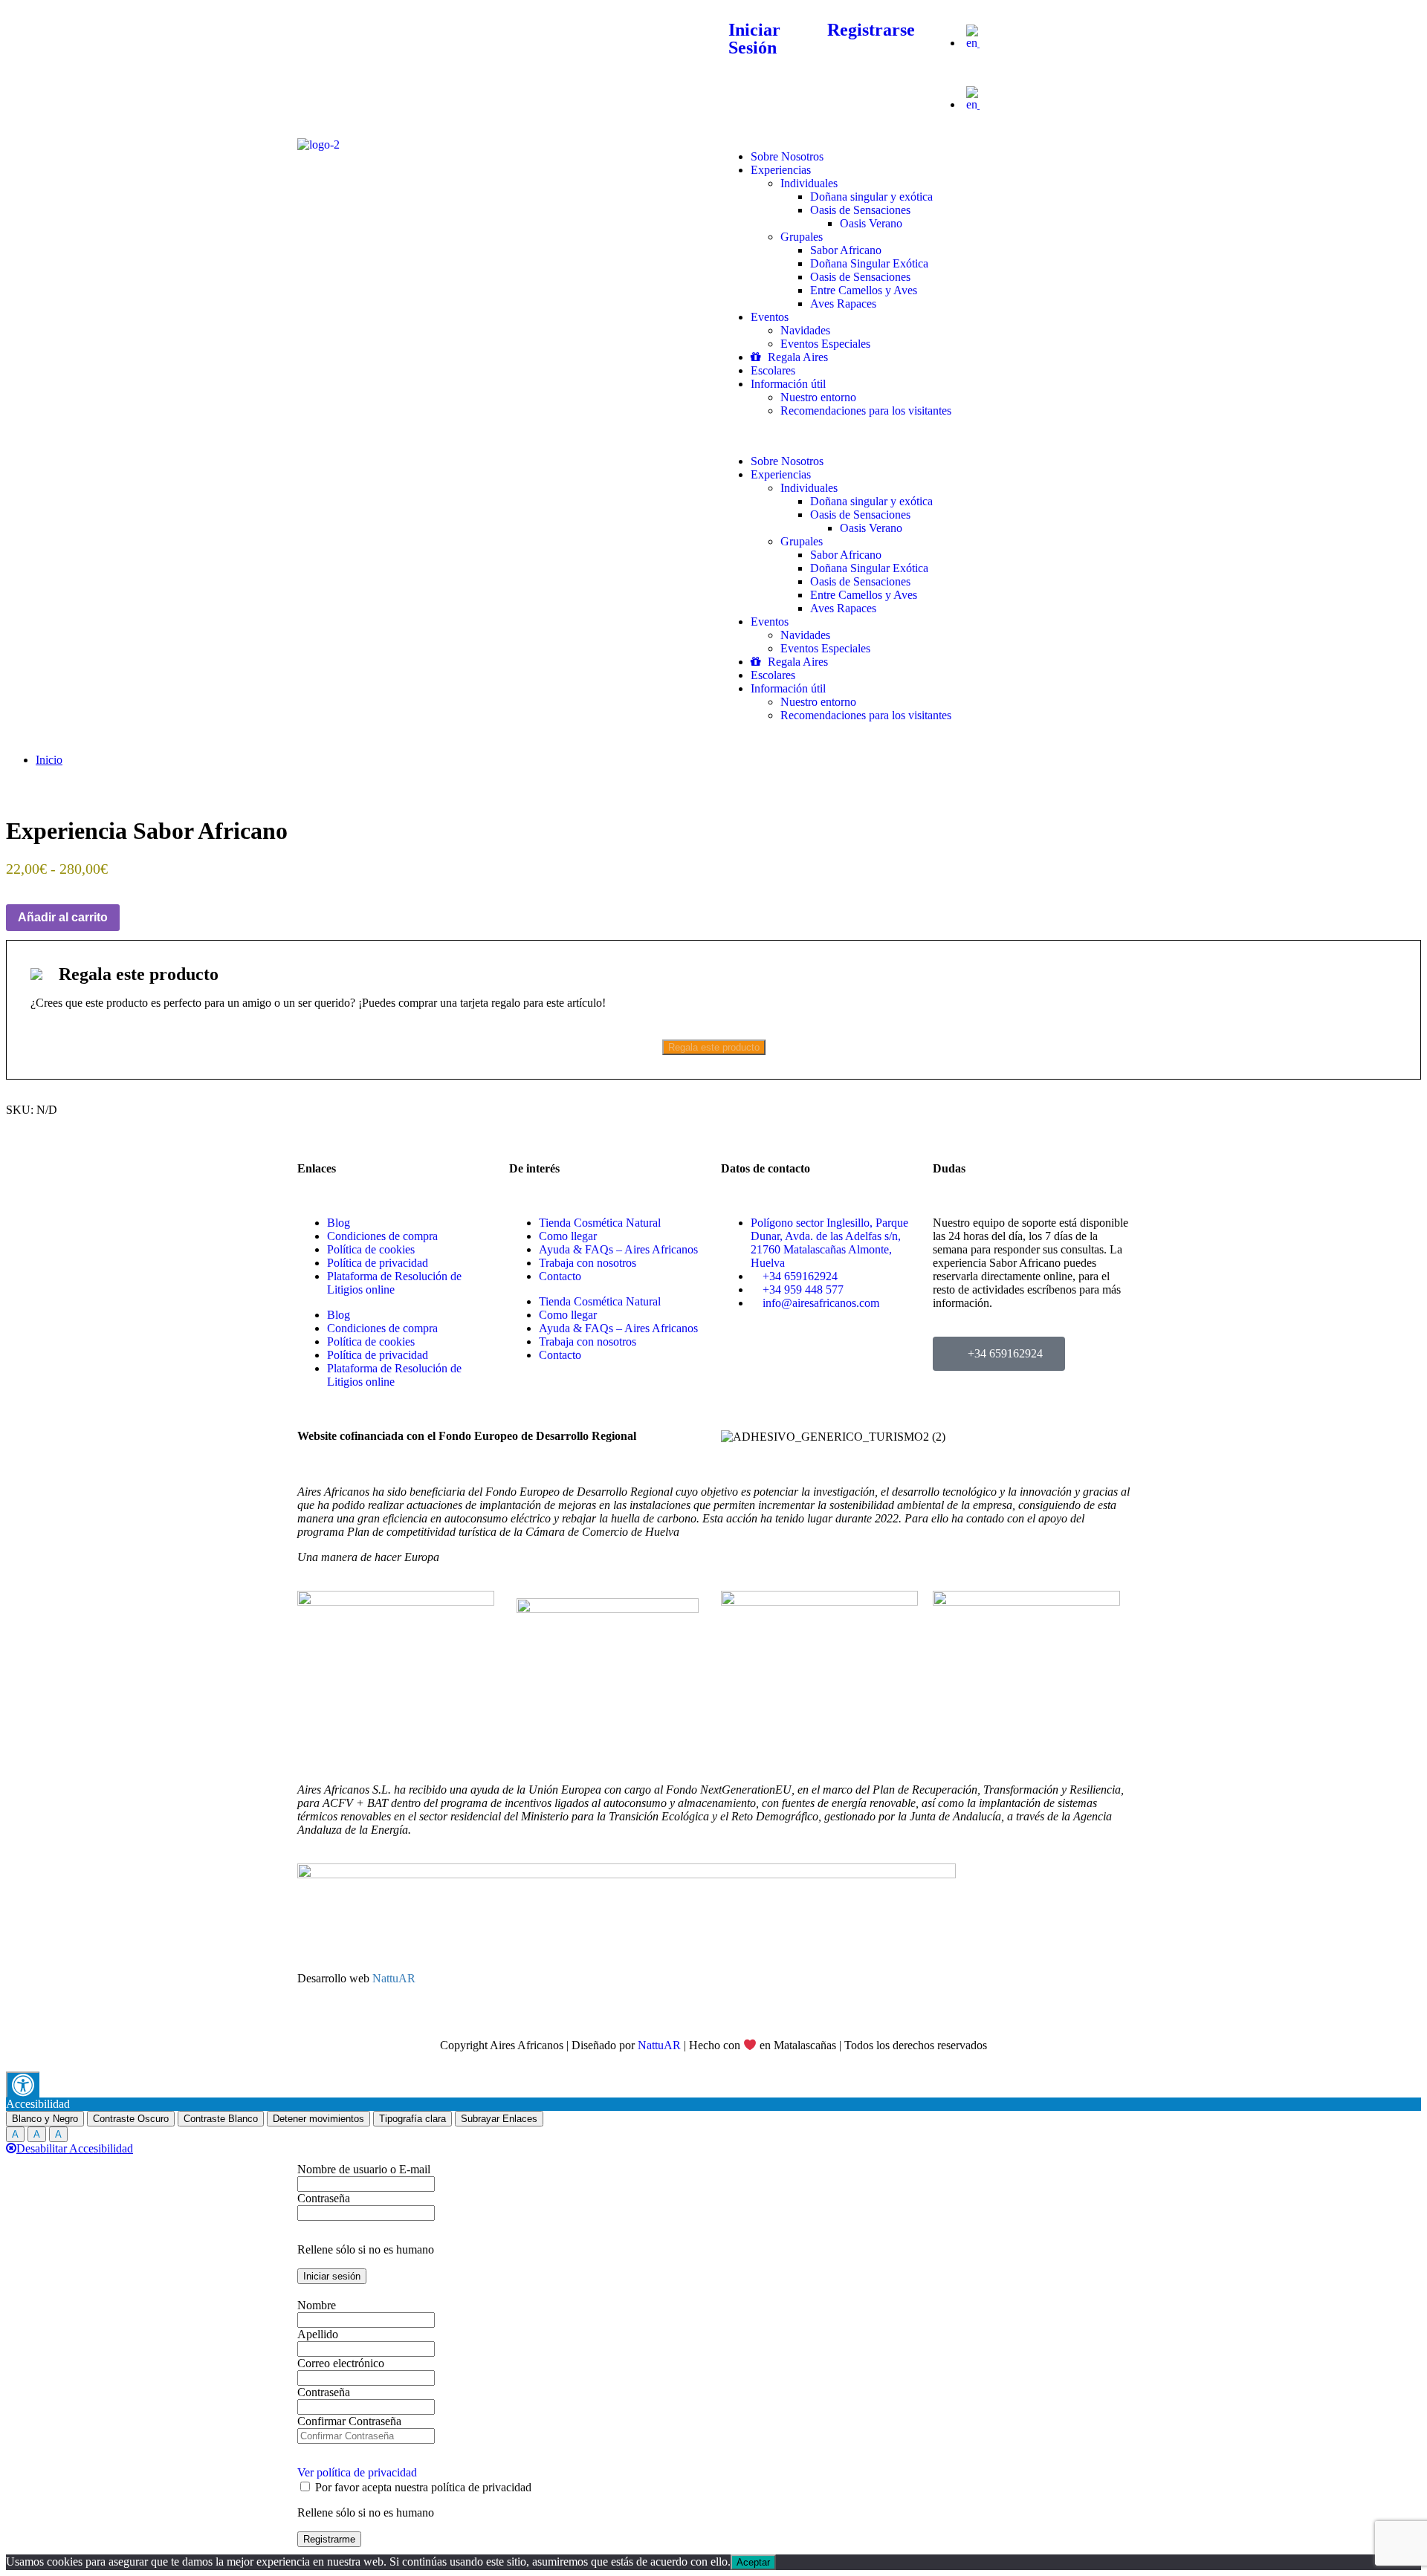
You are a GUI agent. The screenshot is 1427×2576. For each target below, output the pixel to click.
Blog (339, 1223)
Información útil (788, 384)
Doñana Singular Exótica (869, 263)
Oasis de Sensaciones (860, 210)
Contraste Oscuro (131, 2119)
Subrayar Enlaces (499, 2119)
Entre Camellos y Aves (864, 290)
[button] (1031, 68)
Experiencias (781, 170)
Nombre (317, 2305)
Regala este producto (714, 1047)
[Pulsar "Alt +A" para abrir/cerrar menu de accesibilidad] (23, 2085)
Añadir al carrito (63, 917)
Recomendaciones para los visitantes (866, 411)
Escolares (773, 370)
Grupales (802, 237)
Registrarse (871, 30)
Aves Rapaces (843, 304)
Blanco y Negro (45, 2119)
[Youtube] (396, 32)
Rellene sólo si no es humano (366, 2249)
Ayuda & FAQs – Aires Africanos (618, 1249)
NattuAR (394, 1978)
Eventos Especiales (825, 344)
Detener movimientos (318, 2119)
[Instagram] (436, 32)
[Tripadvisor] (316, 32)
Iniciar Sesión (754, 39)
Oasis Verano (871, 223)
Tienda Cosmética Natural (600, 1223)
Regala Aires (796, 357)
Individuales (809, 183)
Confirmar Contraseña (349, 2421)
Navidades (805, 330)
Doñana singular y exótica (871, 197)
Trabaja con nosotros (588, 1263)
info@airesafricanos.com (567, 20)
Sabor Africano (846, 250)
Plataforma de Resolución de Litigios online (394, 1283)
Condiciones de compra (382, 1236)
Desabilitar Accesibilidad (75, 2148)
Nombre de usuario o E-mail (364, 2169)
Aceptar (753, 2562)
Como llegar (568, 1236)
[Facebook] (356, 32)
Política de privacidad (378, 1263)
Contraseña (324, 2198)
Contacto (560, 1276)
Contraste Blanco (221, 2119)
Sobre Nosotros (787, 156)
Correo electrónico (341, 2363)
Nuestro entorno (818, 397)
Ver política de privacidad (357, 2472)
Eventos (770, 317)
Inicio (49, 760)
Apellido (318, 2334)
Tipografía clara (412, 2119)
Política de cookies (371, 1249)
